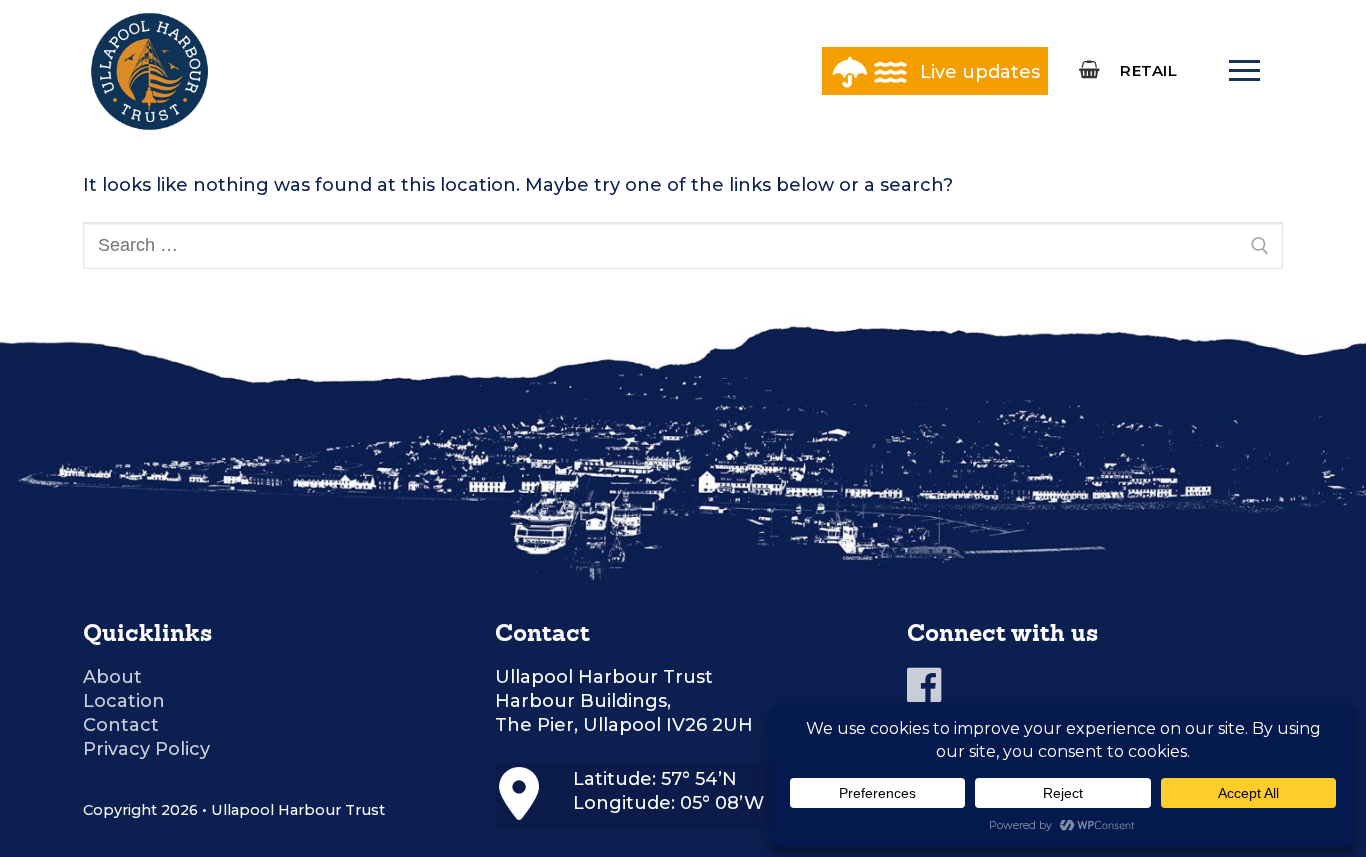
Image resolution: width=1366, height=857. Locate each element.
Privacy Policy (146, 749)
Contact (121, 725)
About (112, 677)
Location (124, 701)
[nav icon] (1244, 71)
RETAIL (1148, 70)
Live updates (980, 72)
